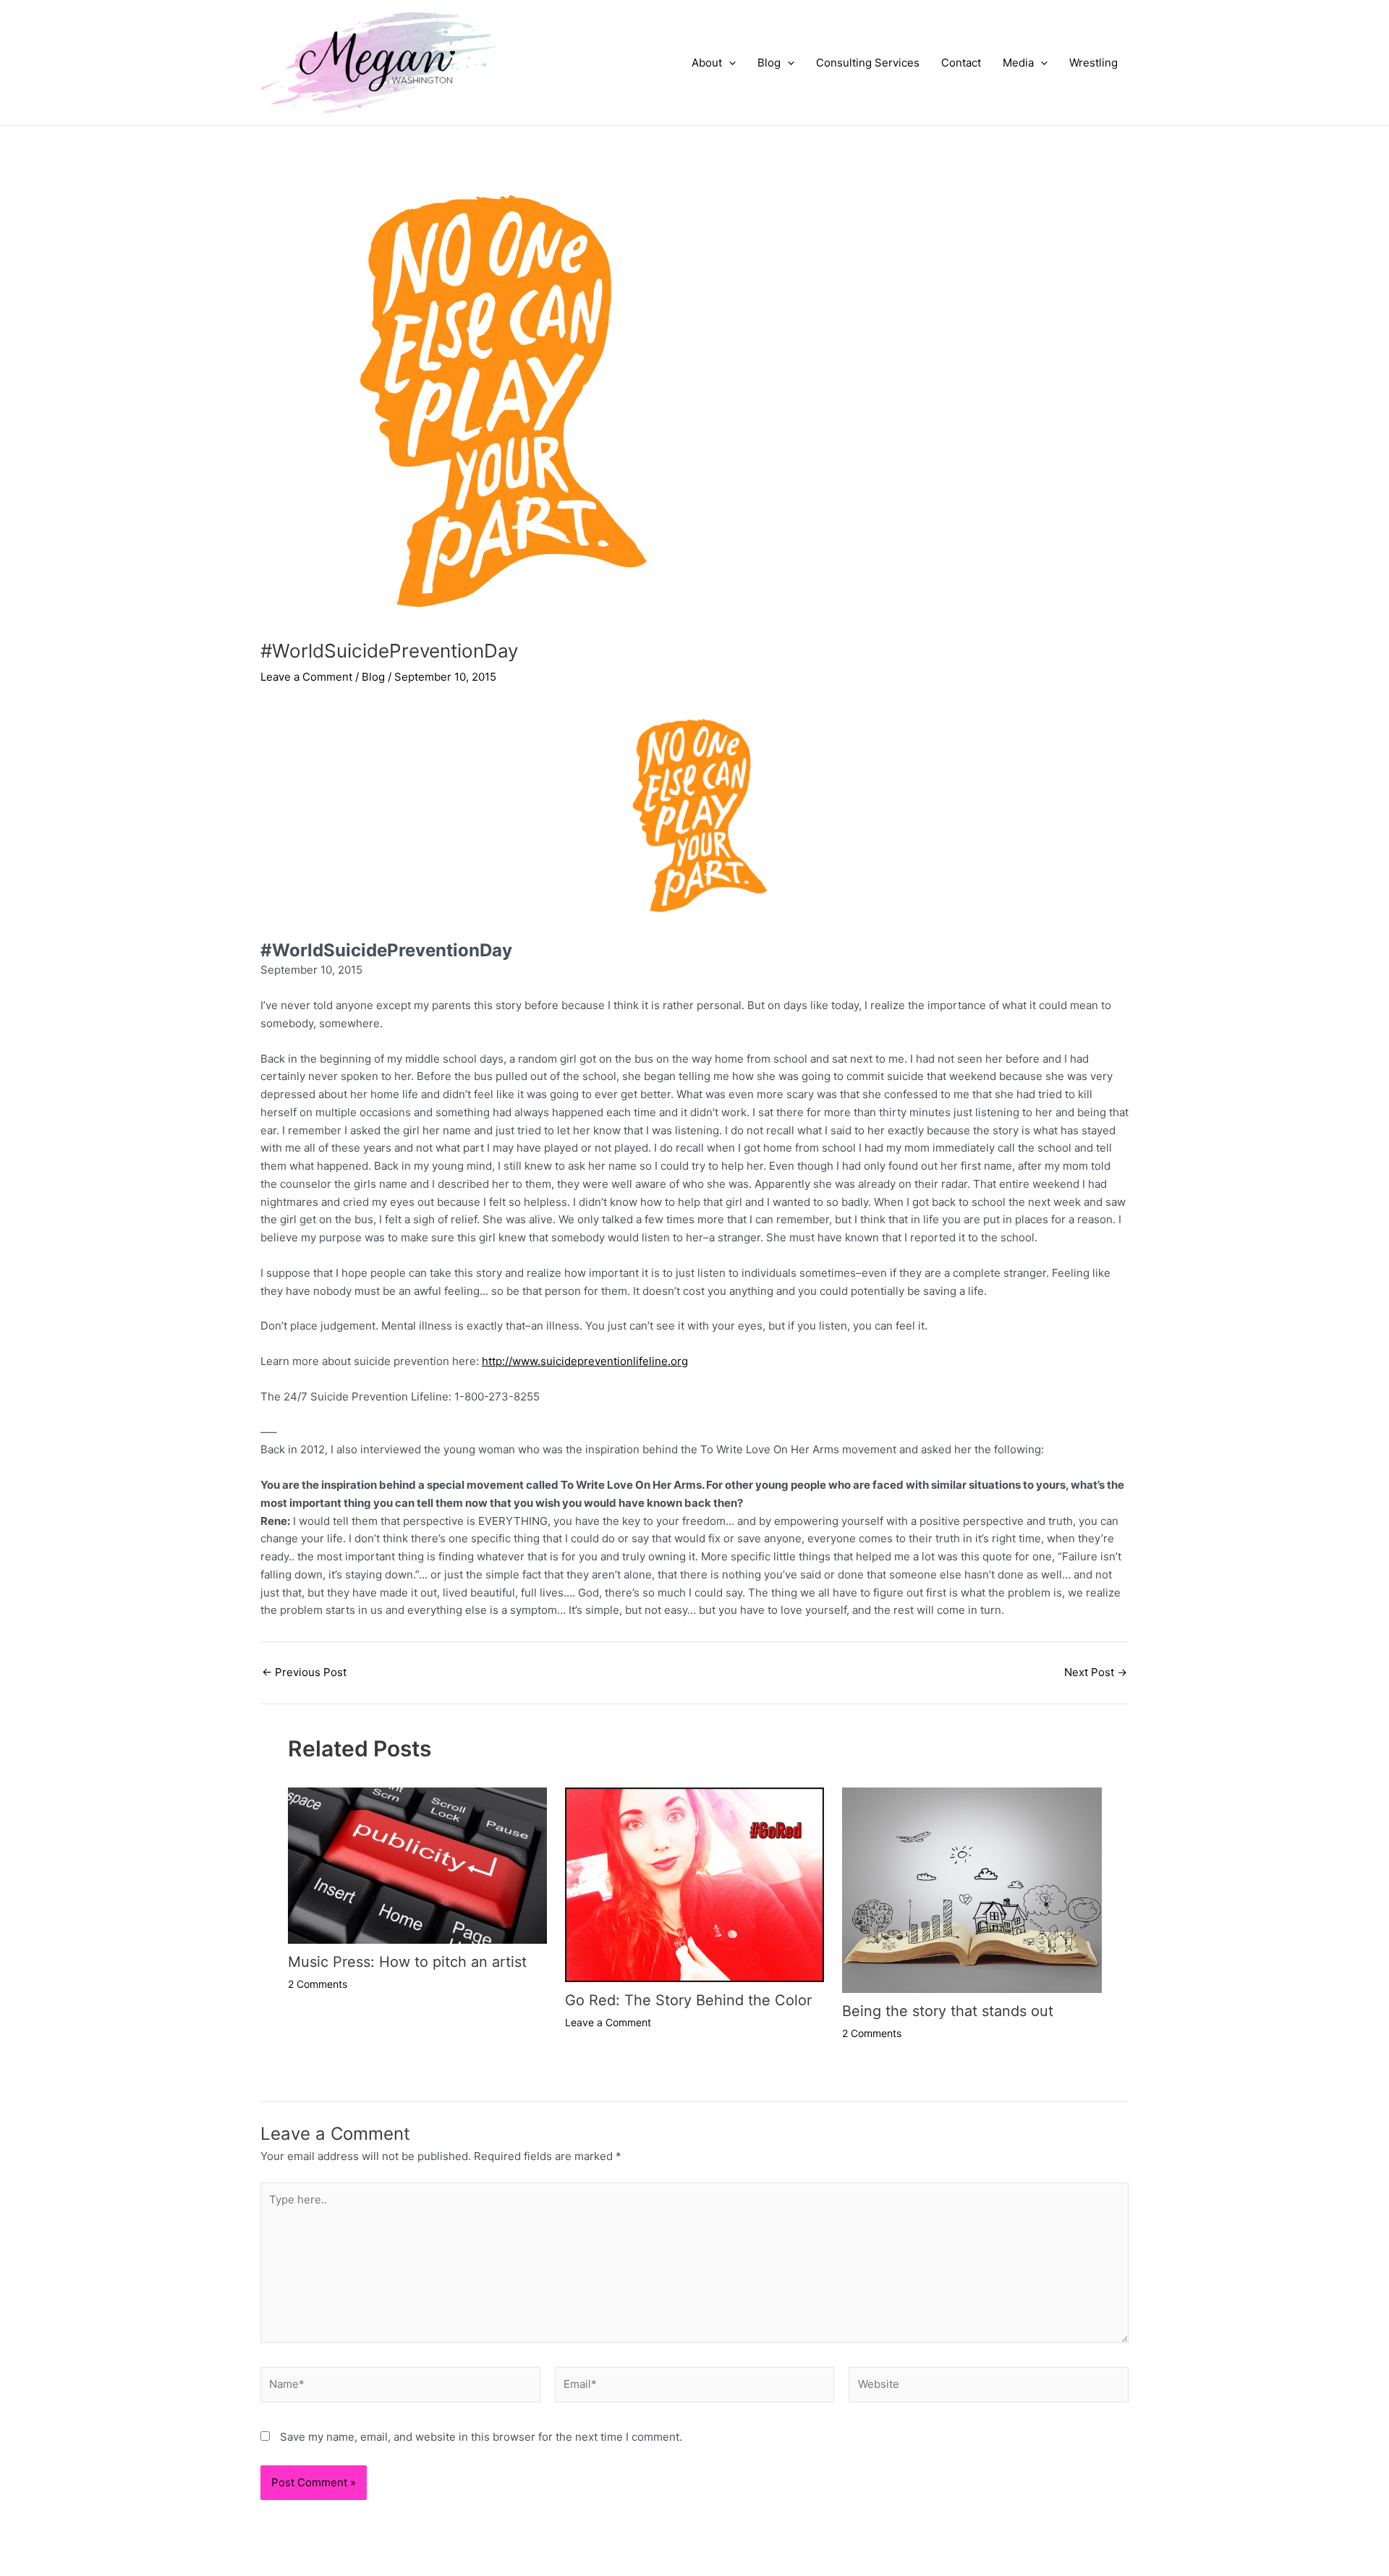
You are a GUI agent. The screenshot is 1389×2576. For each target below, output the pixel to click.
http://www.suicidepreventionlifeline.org (585, 1361)
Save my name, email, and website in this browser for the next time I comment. (481, 2437)
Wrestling (1093, 63)
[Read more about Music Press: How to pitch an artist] (417, 1865)
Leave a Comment (306, 677)
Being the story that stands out (948, 2011)
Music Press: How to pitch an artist (407, 1962)
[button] (729, 63)
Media (1018, 63)
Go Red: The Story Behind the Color (688, 2000)
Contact (961, 63)
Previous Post (304, 1672)
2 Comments (318, 1984)
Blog (769, 63)
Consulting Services (868, 63)
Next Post (1096, 1672)
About (707, 63)
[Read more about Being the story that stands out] (972, 1889)
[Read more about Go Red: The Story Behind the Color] (694, 1884)
